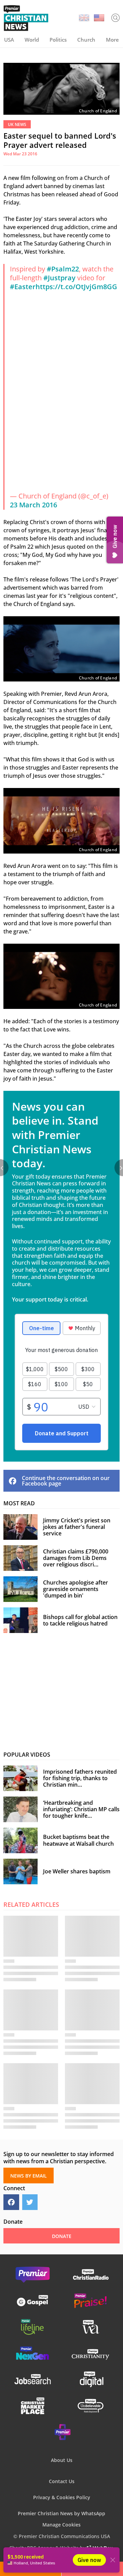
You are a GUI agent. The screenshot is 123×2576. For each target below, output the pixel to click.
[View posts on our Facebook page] (11, 2202)
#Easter (23, 287)
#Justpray (59, 278)
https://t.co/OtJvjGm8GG (76, 287)
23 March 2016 (33, 505)
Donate (92, 2569)
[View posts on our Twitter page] (30, 2202)
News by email (31, 2569)
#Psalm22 (63, 269)
